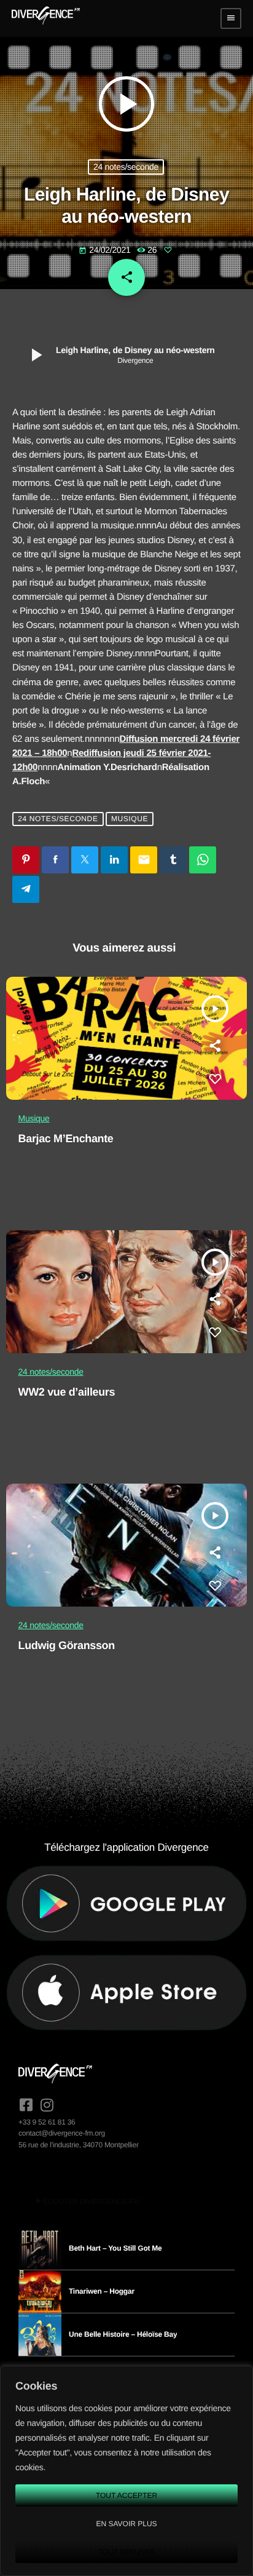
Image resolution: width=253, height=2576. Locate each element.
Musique (130, 819)
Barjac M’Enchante (66, 1139)
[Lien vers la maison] (46, 18)
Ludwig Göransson (67, 1645)
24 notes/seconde (126, 167)
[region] (126, 2471)
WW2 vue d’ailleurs (67, 1392)
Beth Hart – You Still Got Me (115, 2248)
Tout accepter (126, 2495)
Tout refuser (127, 2552)
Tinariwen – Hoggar (102, 2291)
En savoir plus (126, 2524)
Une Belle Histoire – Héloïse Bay (123, 2334)
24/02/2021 (106, 250)
